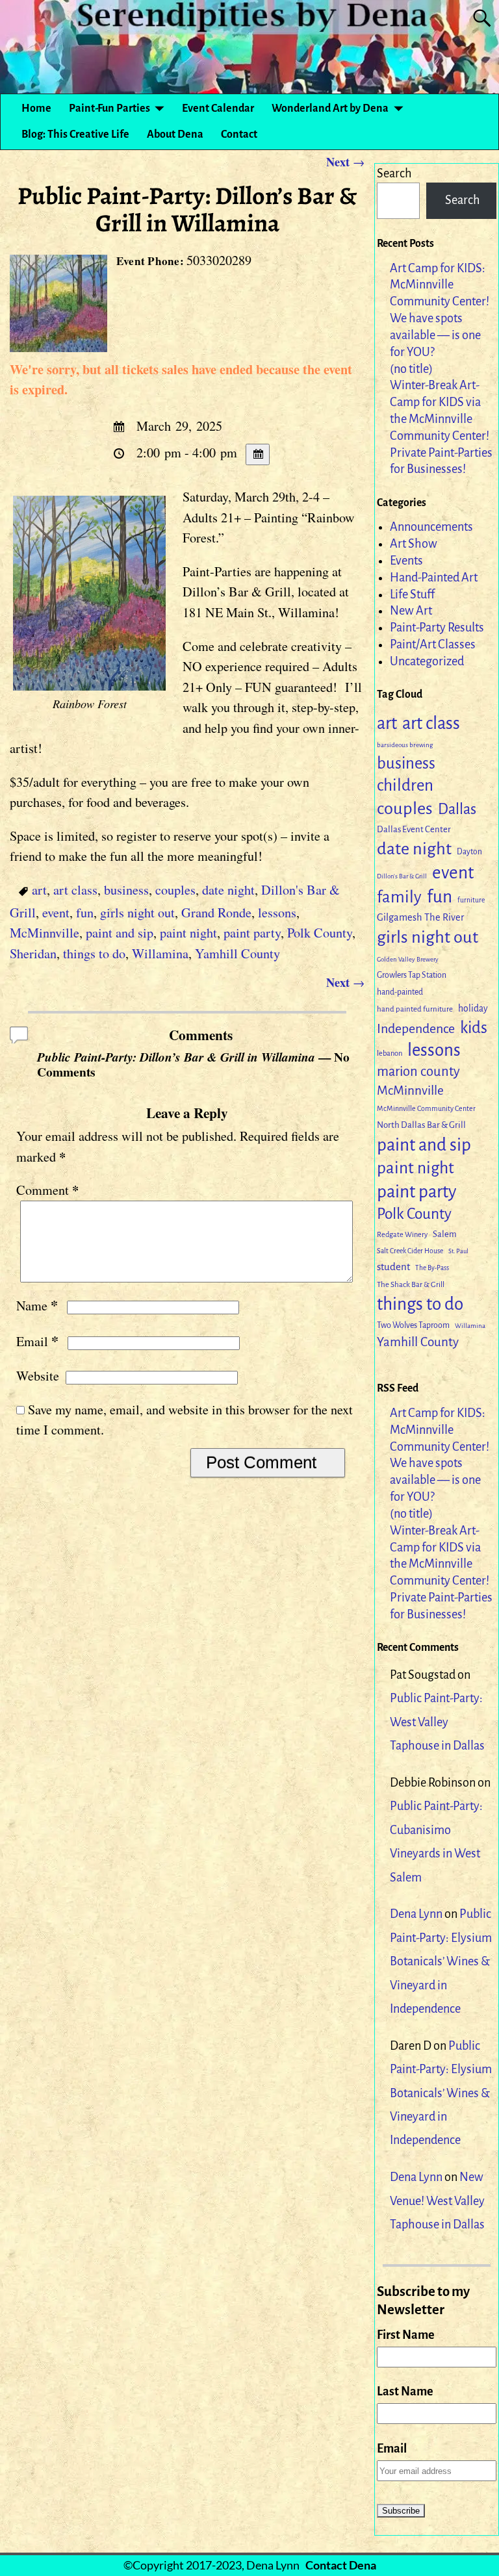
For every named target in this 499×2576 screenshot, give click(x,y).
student (393, 1267)
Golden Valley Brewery (408, 959)
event (56, 912)
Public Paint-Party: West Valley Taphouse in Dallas (437, 1722)
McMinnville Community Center (426, 1108)
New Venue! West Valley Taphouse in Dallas (437, 2201)
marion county (418, 1072)
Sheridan (33, 953)
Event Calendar (218, 108)
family (399, 897)
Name (37, 1306)
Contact (239, 134)
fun (85, 912)
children (405, 785)
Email (37, 1341)
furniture (471, 900)
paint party (252, 933)
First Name (406, 2335)
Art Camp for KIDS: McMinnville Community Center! (440, 285)
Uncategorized (427, 661)
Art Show (414, 544)
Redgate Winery (402, 1234)
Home (36, 108)
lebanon (390, 1053)
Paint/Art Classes (433, 644)
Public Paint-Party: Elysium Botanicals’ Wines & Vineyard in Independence (441, 1961)
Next (345, 162)
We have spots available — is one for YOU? (435, 335)
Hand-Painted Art (434, 578)
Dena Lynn (416, 1914)
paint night (188, 933)
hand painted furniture (415, 1009)
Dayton (469, 852)
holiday (473, 1009)
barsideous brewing (405, 745)
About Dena (175, 134)
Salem (445, 1234)
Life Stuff (412, 594)
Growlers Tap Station (412, 975)
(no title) (411, 369)
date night (228, 890)
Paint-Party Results (437, 628)
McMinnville (45, 933)
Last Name (405, 2391)
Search (394, 173)
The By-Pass (432, 1268)
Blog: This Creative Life (75, 134)
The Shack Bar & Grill (411, 1285)
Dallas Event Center (414, 829)
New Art (411, 611)
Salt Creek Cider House (410, 1251)
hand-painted (400, 992)
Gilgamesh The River (420, 917)
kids (474, 1028)
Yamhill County (237, 953)
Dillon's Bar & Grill (402, 876)
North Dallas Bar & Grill (421, 1125)
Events (406, 561)
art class (75, 890)
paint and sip (120, 933)
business (126, 890)
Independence (416, 1028)
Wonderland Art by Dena (330, 108)
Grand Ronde (216, 912)
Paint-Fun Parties (109, 108)
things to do (94, 953)
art (39, 890)
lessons (277, 912)
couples (175, 890)
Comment (47, 1190)
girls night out (137, 912)
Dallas (457, 809)
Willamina (160, 953)
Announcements (431, 527)
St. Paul (458, 1251)
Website (38, 1376)
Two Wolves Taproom (413, 1325)
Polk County (320, 933)
